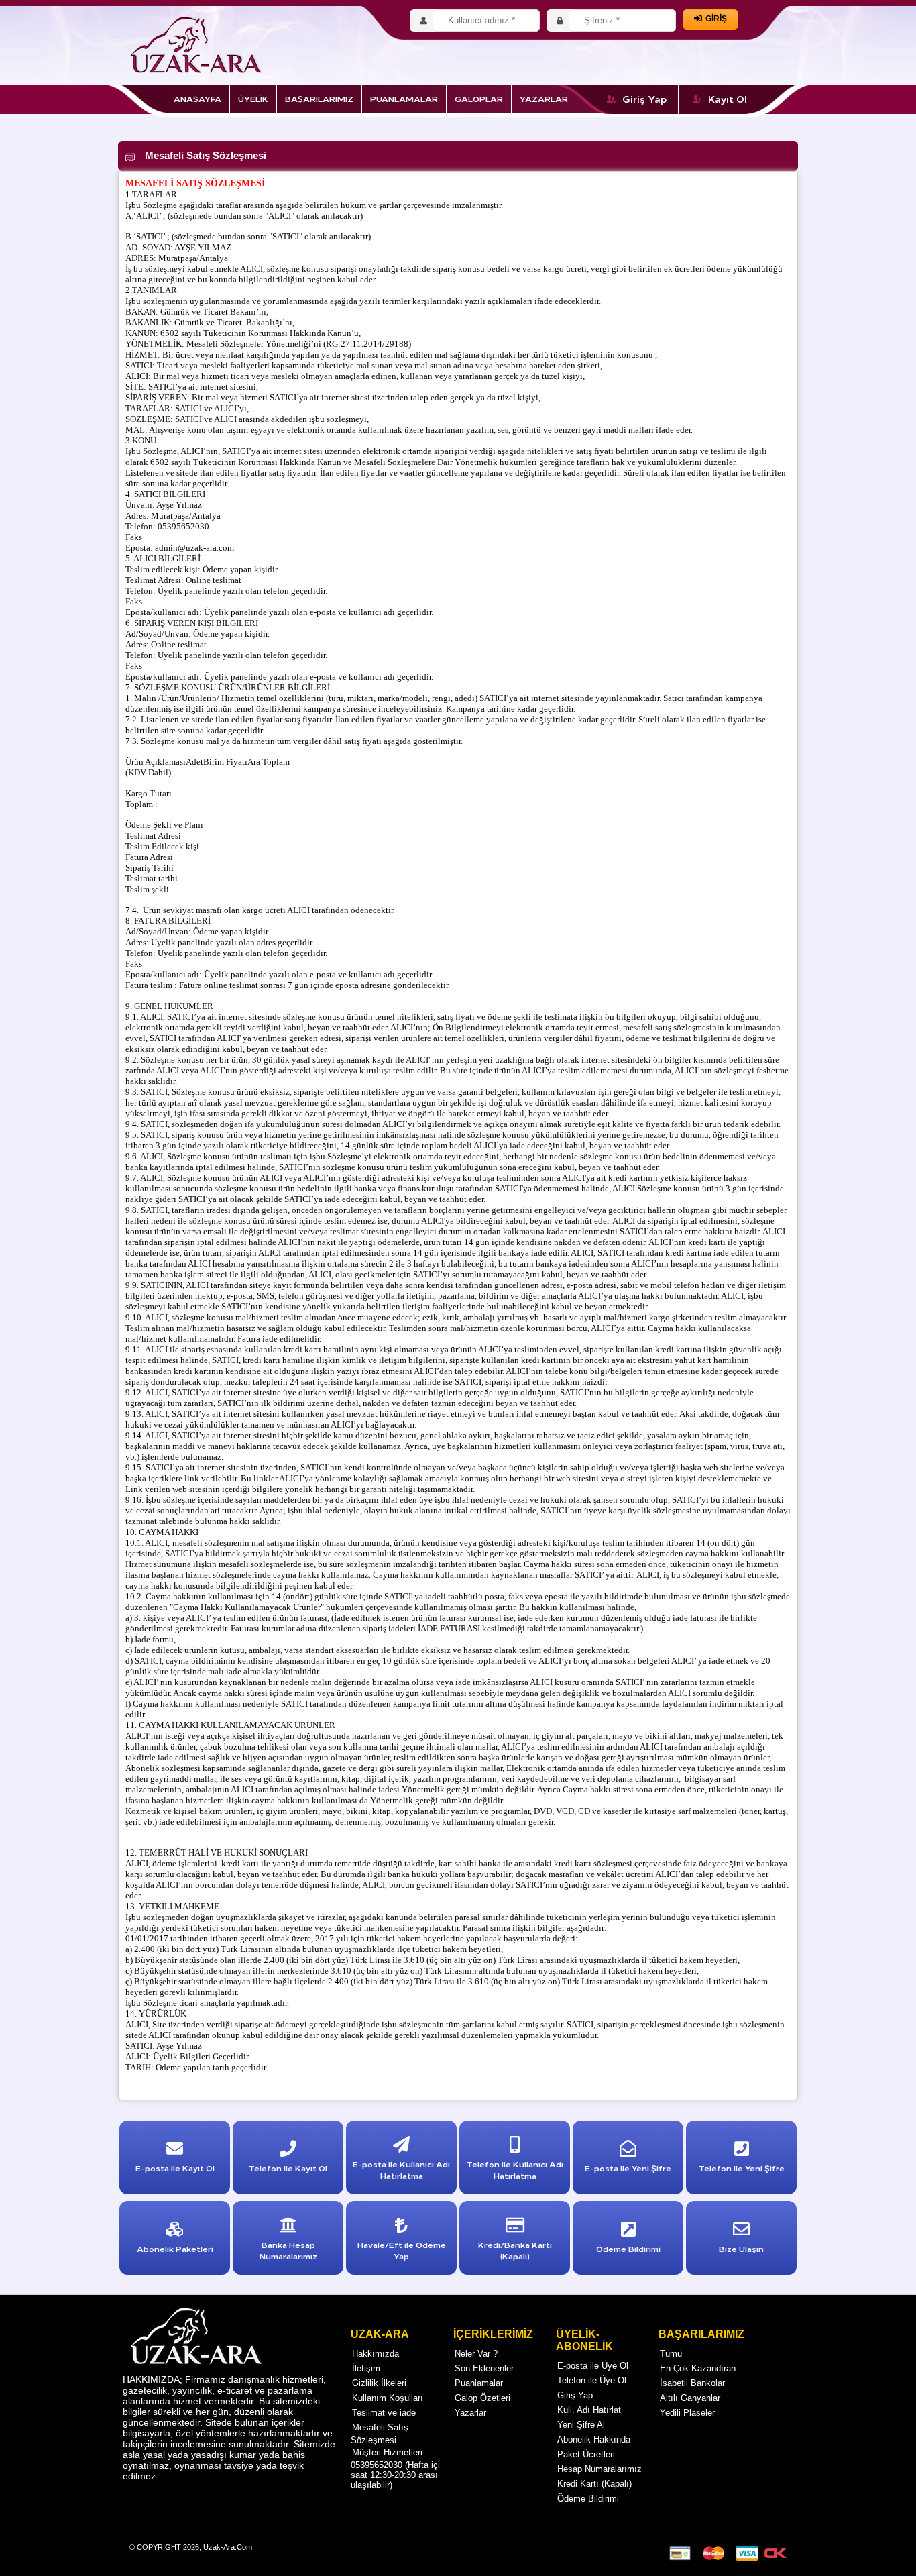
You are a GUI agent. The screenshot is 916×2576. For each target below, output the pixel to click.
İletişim (366, 2368)
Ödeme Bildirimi (588, 2499)
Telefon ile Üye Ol (592, 2380)
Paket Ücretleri (586, 2454)
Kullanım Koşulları (388, 2398)
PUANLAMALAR (404, 98)
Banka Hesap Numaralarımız (288, 2250)
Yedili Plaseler (687, 2413)
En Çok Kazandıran (698, 2368)
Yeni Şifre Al (581, 2425)
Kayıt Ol (728, 99)
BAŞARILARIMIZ (319, 98)
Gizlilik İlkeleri (379, 2383)
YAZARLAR (544, 98)
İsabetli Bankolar (692, 2383)
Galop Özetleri (482, 2398)
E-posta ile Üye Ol (593, 2366)
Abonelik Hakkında (594, 2439)
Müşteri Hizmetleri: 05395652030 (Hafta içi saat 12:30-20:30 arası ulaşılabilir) (395, 2469)
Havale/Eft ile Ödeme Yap (402, 2250)
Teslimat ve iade (384, 2413)
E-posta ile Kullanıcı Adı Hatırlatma (401, 2169)
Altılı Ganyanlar (690, 2398)
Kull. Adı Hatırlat (589, 2410)
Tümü (671, 2354)
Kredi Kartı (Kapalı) (594, 2484)
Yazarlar (470, 2413)
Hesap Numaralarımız (599, 2469)
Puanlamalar (479, 2383)
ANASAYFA (197, 98)
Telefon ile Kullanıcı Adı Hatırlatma (515, 2169)
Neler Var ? (476, 2354)
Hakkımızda (376, 2354)
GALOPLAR (479, 98)
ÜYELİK (253, 98)
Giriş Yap (645, 99)
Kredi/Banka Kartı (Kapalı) (515, 2250)
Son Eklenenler (484, 2368)
